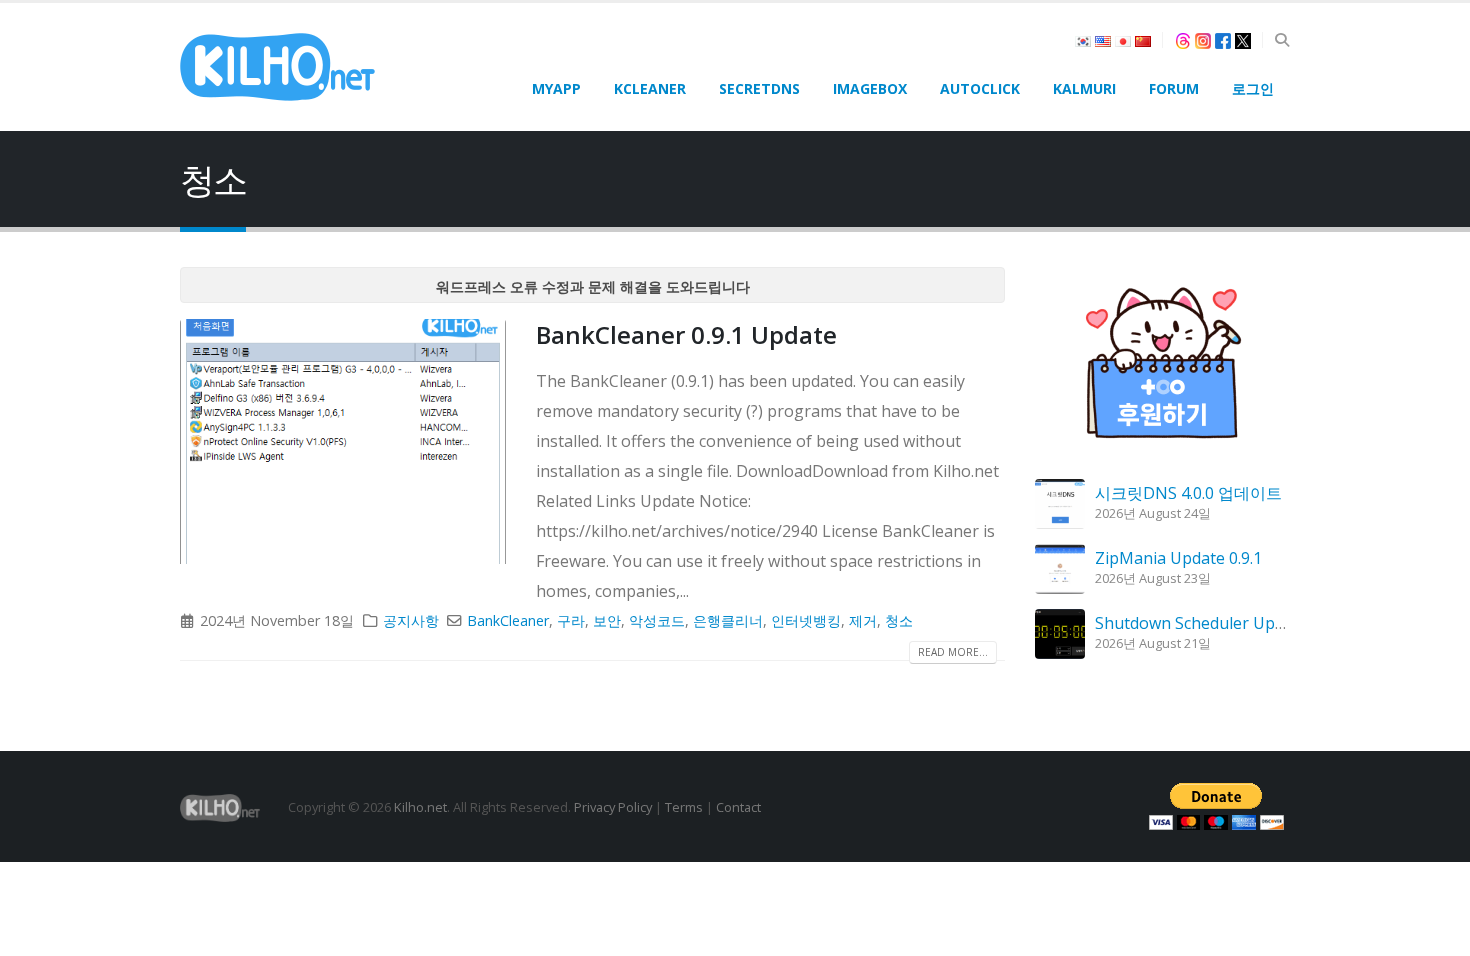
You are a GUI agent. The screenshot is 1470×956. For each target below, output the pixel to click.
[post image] (343, 441)
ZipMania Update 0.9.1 (1178, 558)
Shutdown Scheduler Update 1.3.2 (1220, 623)
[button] (1281, 40)
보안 (607, 620)
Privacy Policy (613, 807)
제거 (863, 620)
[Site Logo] (277, 67)
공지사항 (411, 620)
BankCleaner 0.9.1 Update (686, 334)
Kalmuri (1084, 88)
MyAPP (556, 88)
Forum (1174, 88)
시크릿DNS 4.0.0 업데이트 (1188, 493)
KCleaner (650, 88)
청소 (899, 620)
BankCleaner (508, 620)
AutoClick (980, 88)
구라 (571, 620)
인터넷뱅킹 (806, 620)
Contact (738, 807)
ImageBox (870, 88)
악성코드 (657, 620)
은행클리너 (728, 620)
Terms (684, 807)
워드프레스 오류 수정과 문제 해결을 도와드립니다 (593, 286)
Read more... (953, 652)
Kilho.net (420, 807)
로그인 (1253, 88)
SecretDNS (759, 88)
